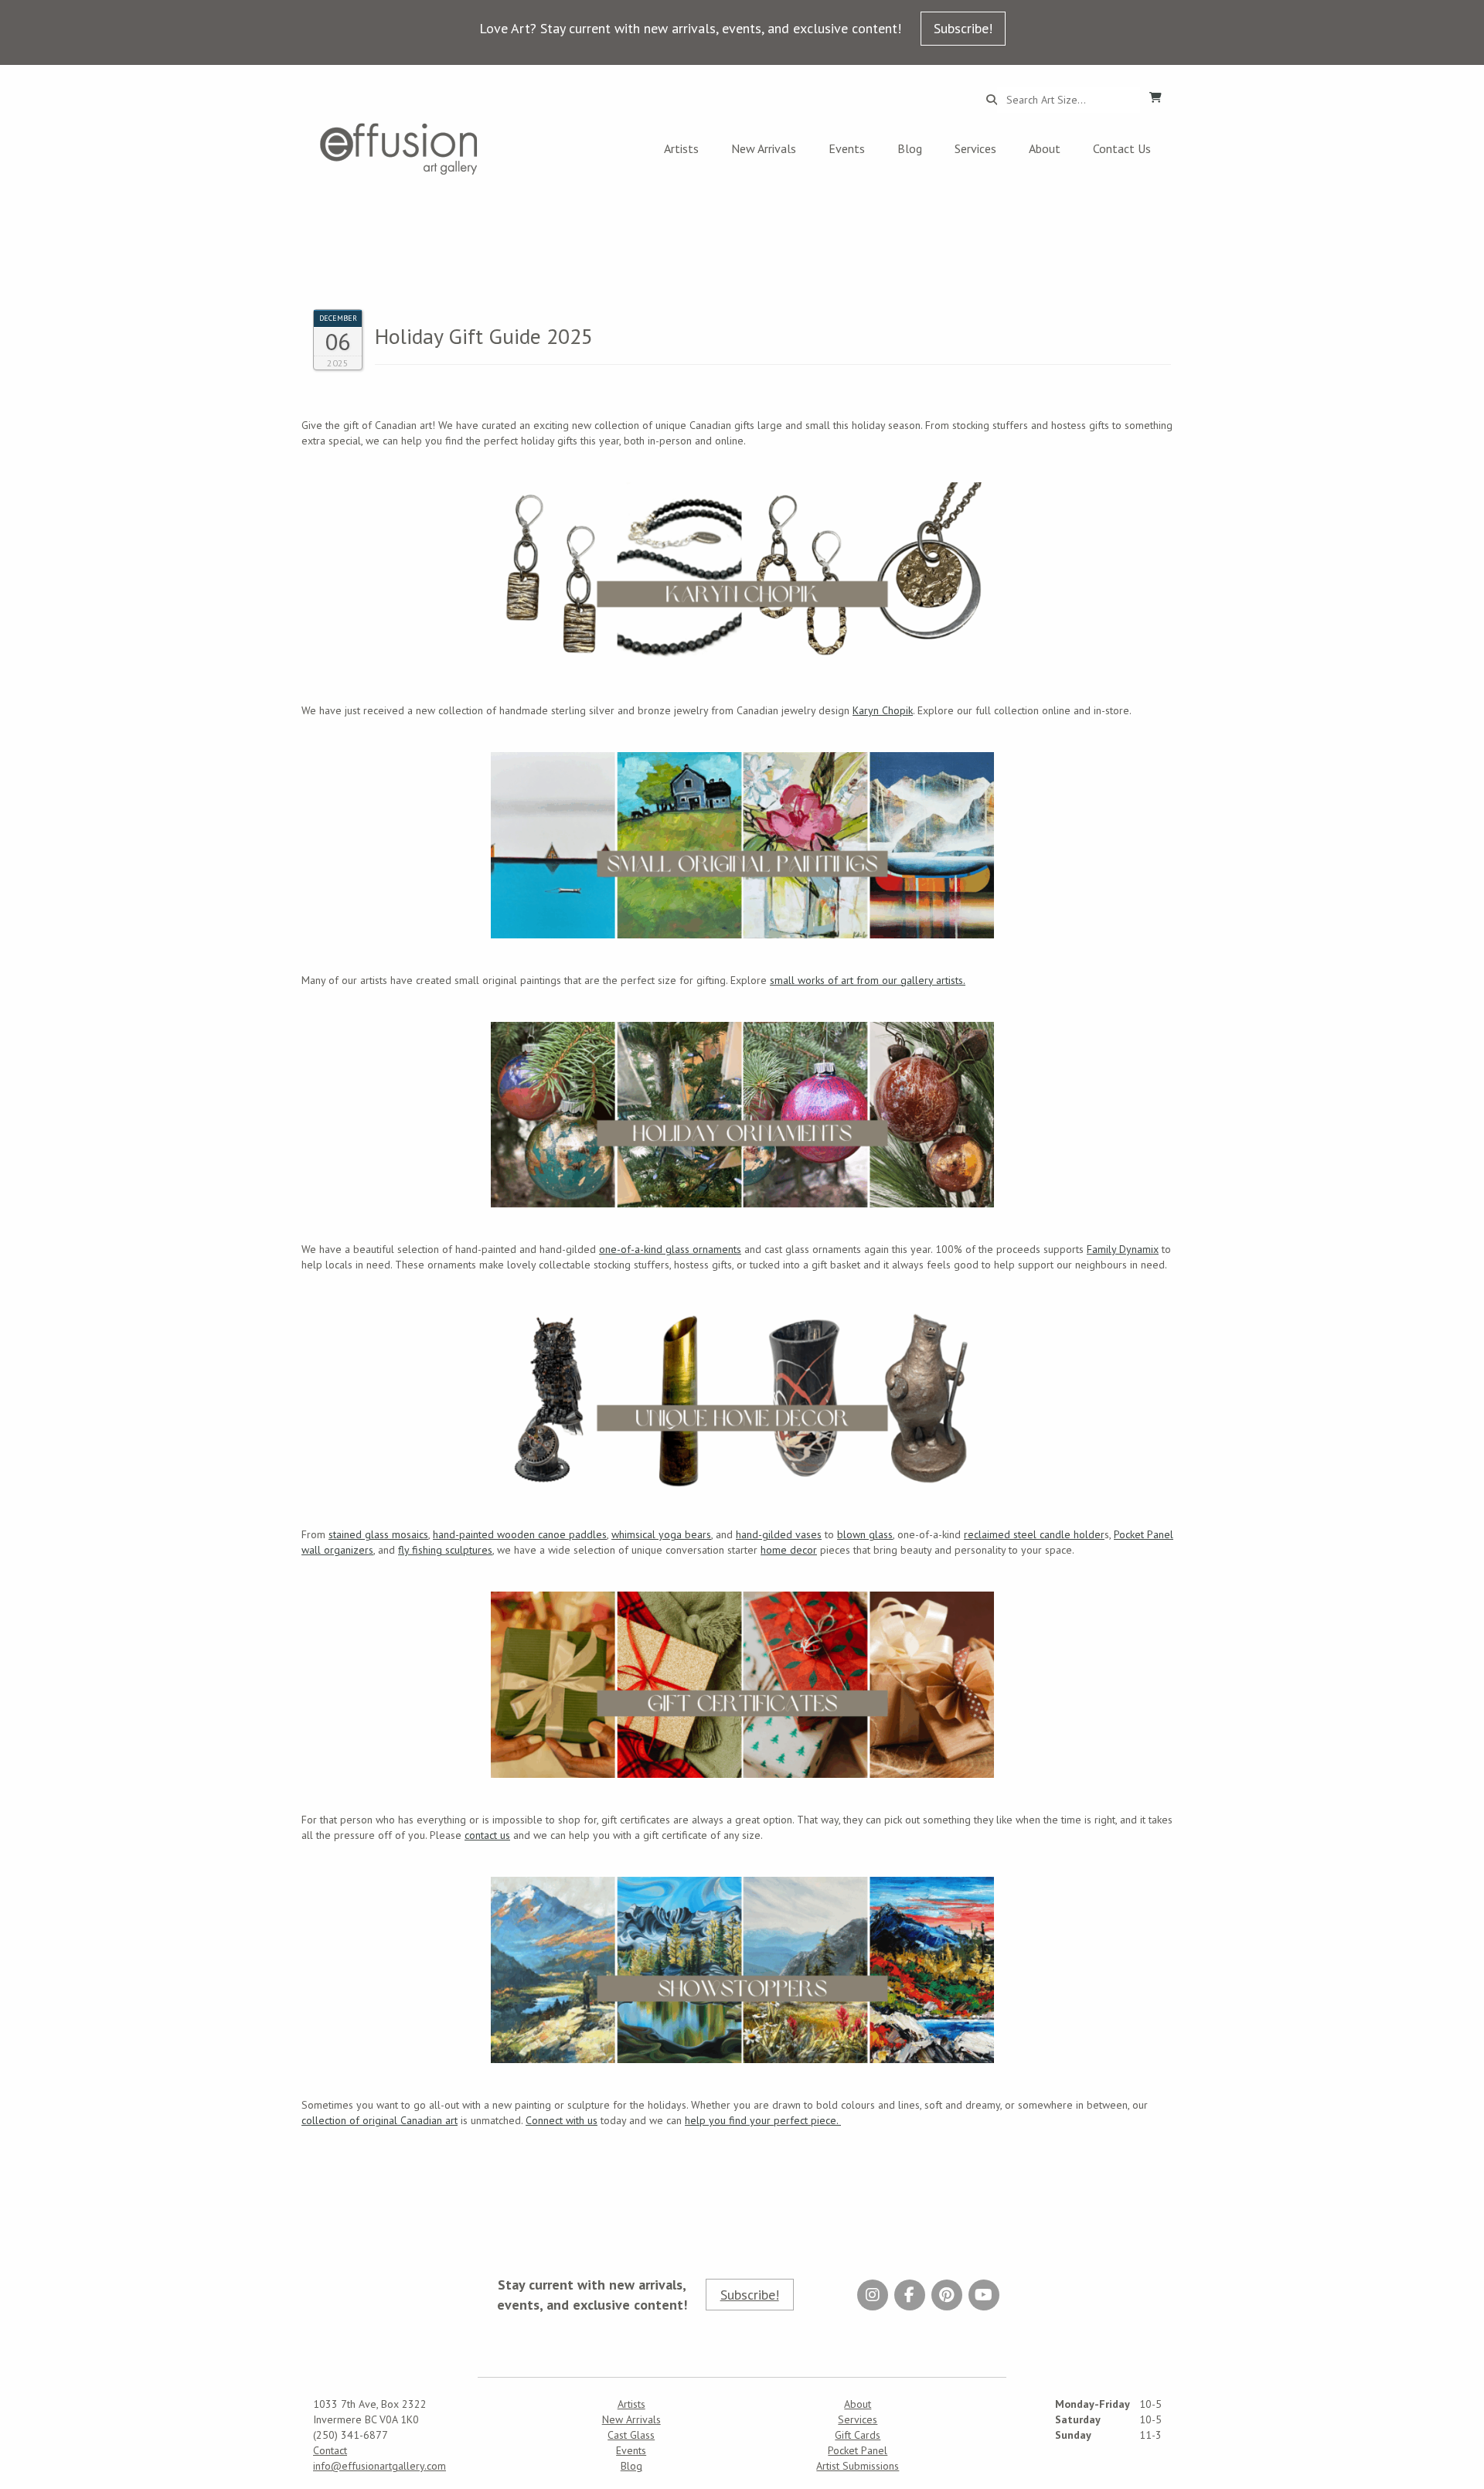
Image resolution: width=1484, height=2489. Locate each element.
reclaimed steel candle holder (1034, 1534)
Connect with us (562, 2120)
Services (975, 148)
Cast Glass (631, 2435)
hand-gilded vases (779, 1534)
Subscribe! (963, 28)
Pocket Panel (858, 2450)
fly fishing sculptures (445, 1550)
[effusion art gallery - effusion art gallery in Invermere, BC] (399, 149)
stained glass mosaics (378, 1534)
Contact (330, 2450)
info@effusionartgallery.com (380, 2466)
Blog (910, 148)
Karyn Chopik (883, 710)
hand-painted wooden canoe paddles (520, 1534)
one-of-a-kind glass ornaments (670, 1249)
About (1045, 148)
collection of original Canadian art (380, 2120)
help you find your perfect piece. (763, 2120)
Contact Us (1122, 148)
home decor (789, 1550)
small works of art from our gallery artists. (868, 980)
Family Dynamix (1123, 1249)
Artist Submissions (858, 2466)
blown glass (865, 1534)
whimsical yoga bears (661, 1534)
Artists (681, 148)
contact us (487, 1835)
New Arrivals (764, 148)
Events (847, 148)
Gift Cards (858, 2435)
